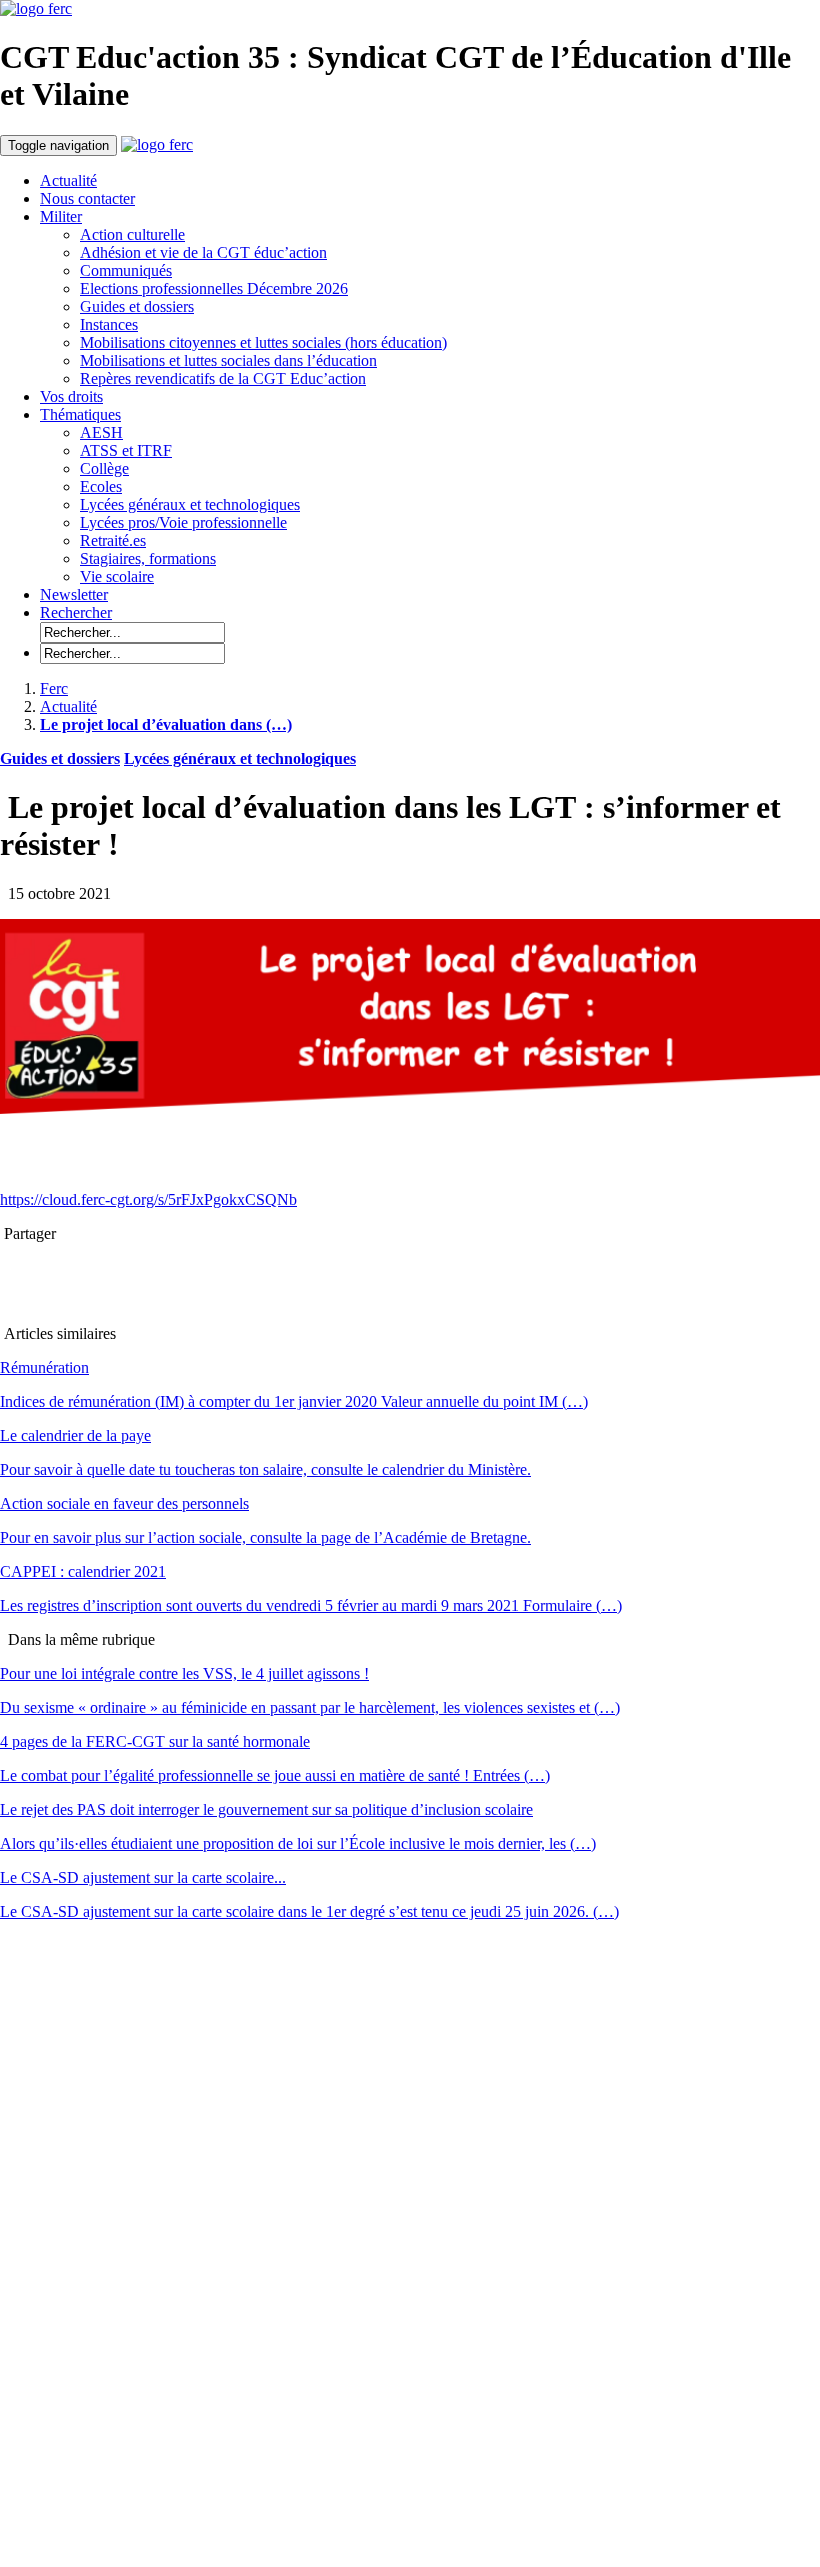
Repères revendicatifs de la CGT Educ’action (223, 378)
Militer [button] (61, 216)
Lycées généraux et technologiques (190, 504)
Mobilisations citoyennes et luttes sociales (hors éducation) (263, 342)
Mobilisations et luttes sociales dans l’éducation (228, 360)
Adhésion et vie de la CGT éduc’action (203, 252)
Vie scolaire (117, 576)
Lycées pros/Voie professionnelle (183, 522)
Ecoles (101, 486)
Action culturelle (132, 234)
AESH (101, 432)
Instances (109, 324)
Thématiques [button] (80, 414)
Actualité (68, 180)
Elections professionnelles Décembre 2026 (214, 288)
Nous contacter (87, 198)
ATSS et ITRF (126, 450)
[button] (76, 612)
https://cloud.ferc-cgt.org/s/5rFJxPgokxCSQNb (148, 1199)
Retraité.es (113, 540)
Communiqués (126, 270)
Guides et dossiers (137, 306)
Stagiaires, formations (148, 558)
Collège (104, 468)
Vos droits (71, 396)
